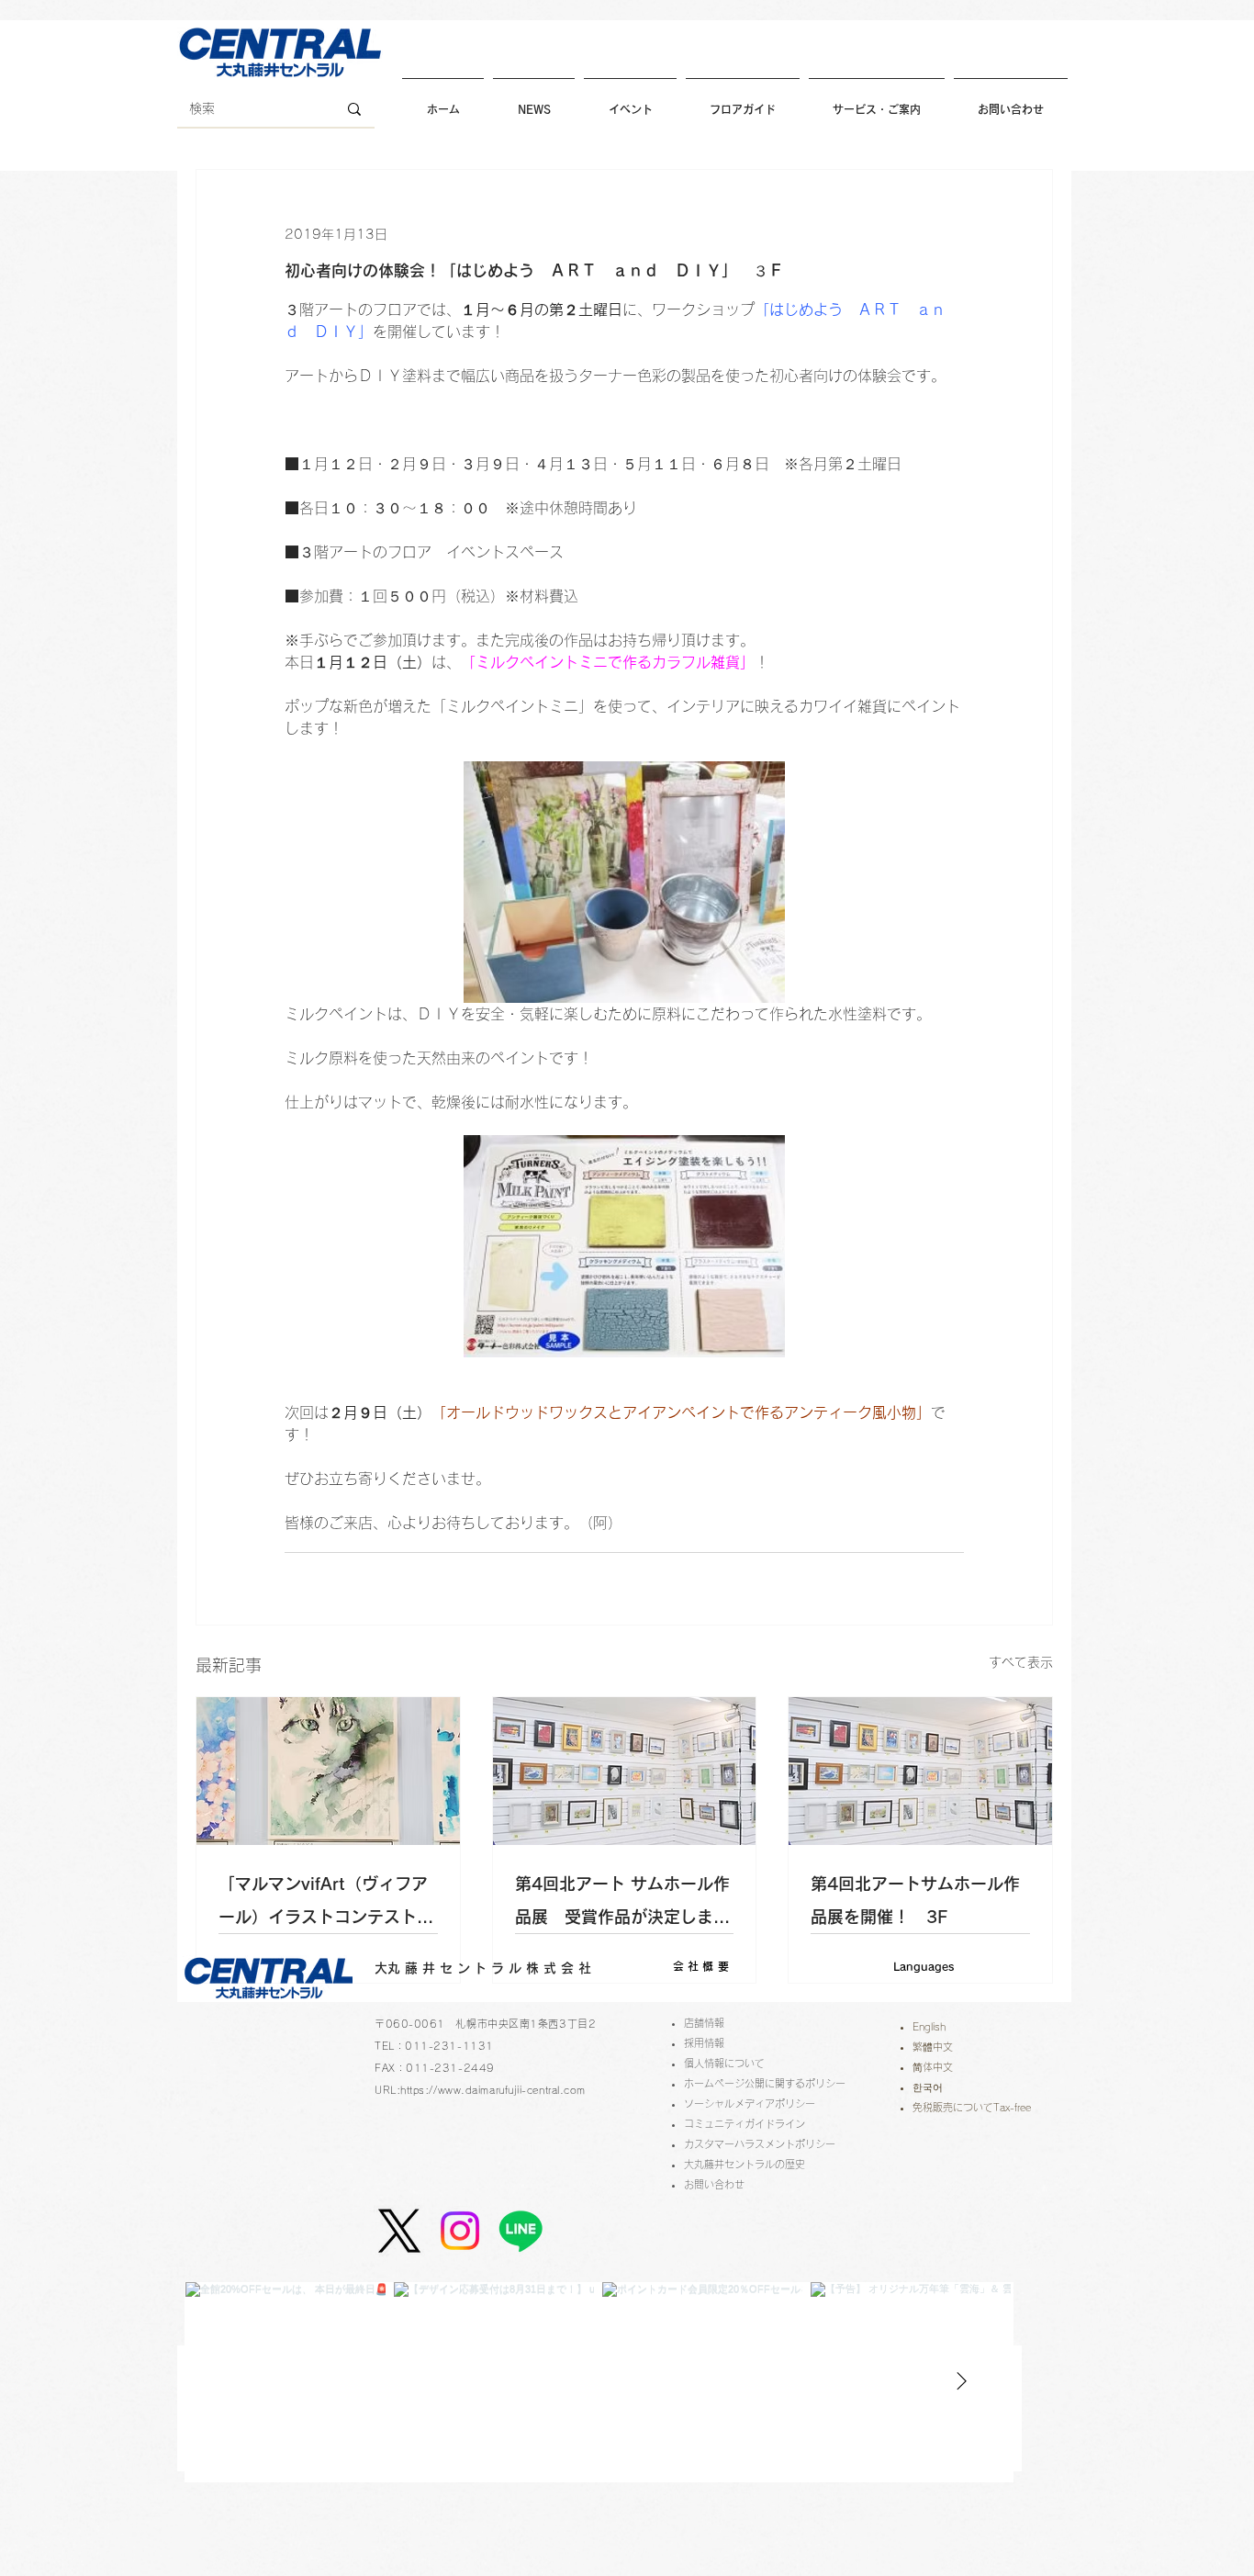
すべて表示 (1021, 1662)
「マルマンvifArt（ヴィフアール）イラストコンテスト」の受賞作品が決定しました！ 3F (328, 1904)
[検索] (354, 109)
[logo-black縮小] (399, 2231)
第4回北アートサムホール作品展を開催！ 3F (915, 1900)
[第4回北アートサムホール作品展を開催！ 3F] (920, 1771)
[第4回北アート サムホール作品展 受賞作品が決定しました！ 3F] (625, 1771)
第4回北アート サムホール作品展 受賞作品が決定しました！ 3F (622, 1904)
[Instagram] (460, 2231)
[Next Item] (961, 2381)
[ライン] (521, 2231)
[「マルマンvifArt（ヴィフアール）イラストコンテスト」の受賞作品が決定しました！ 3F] (328, 1771)
